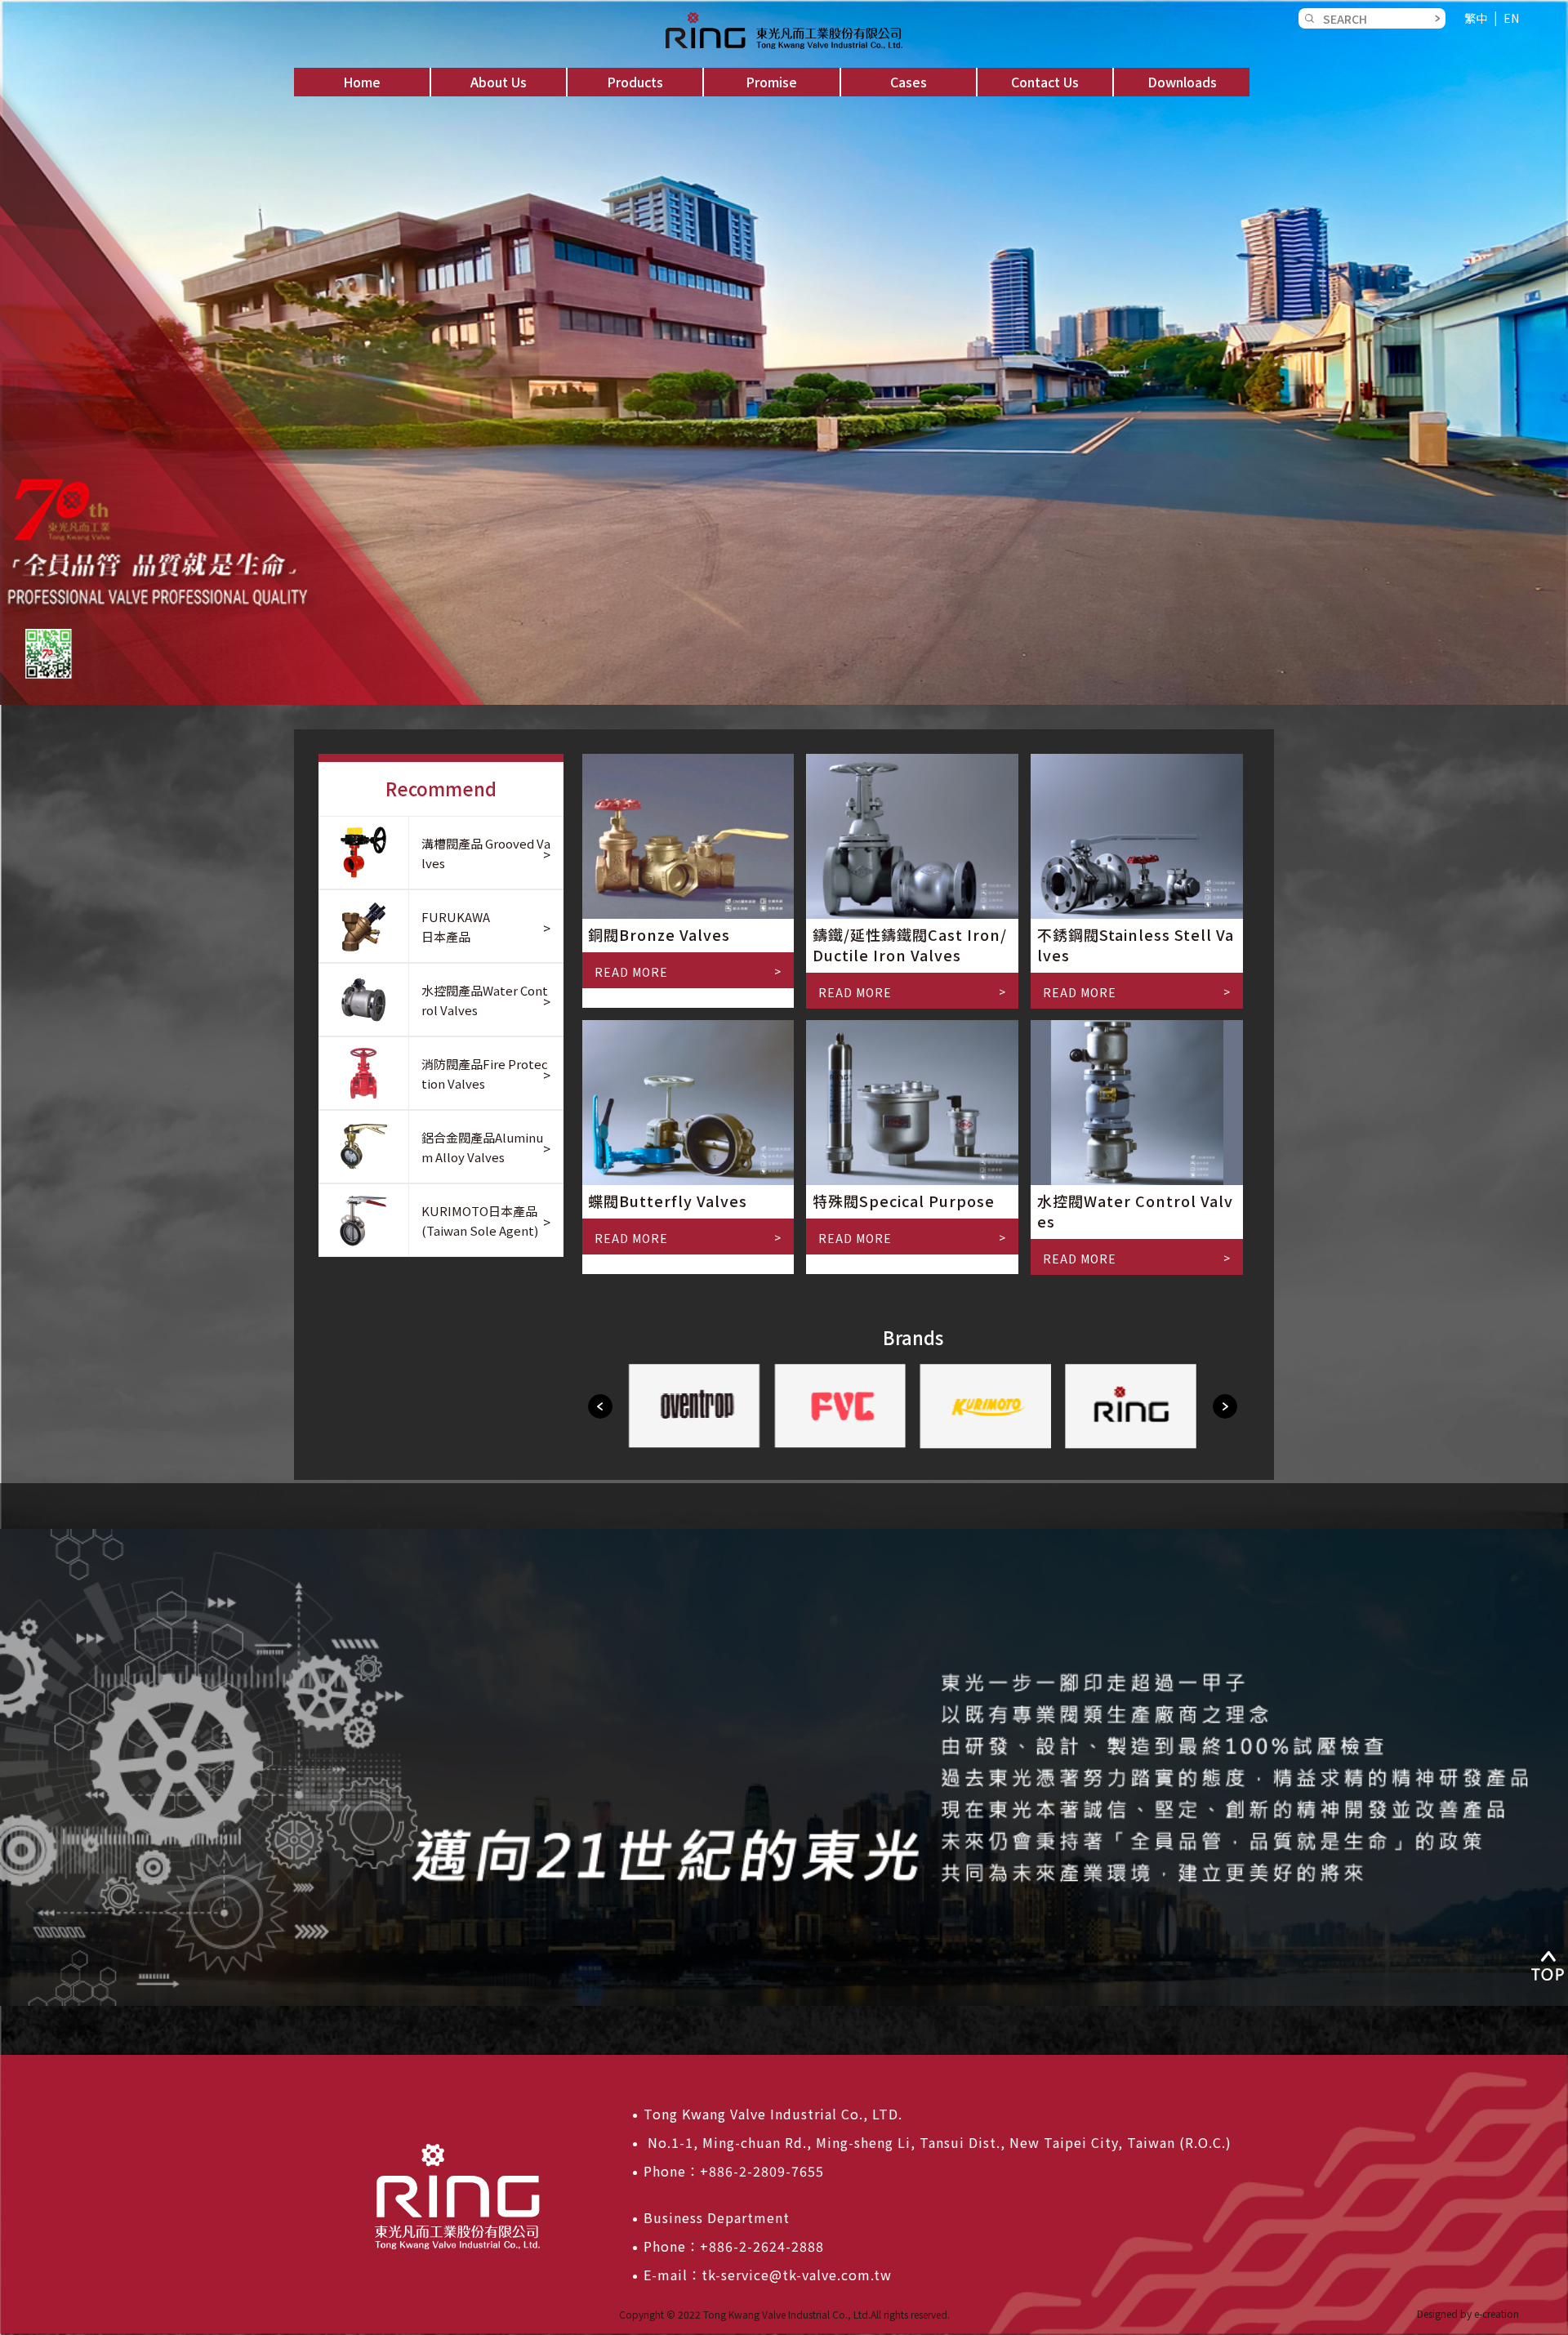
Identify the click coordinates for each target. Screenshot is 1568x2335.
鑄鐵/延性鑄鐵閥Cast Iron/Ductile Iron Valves (910, 945)
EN (1511, 18)
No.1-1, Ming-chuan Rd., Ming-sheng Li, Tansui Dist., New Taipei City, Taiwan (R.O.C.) (938, 2142)
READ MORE (631, 972)
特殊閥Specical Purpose (904, 1201)
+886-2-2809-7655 (762, 2171)
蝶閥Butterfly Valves (668, 1201)
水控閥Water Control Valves (1135, 1211)
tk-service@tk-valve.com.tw (797, 2275)
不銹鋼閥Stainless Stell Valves (1136, 945)
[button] (499, 82)
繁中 (1476, 18)
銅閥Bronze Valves (659, 934)
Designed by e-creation (1468, 2313)
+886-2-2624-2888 (762, 2246)
